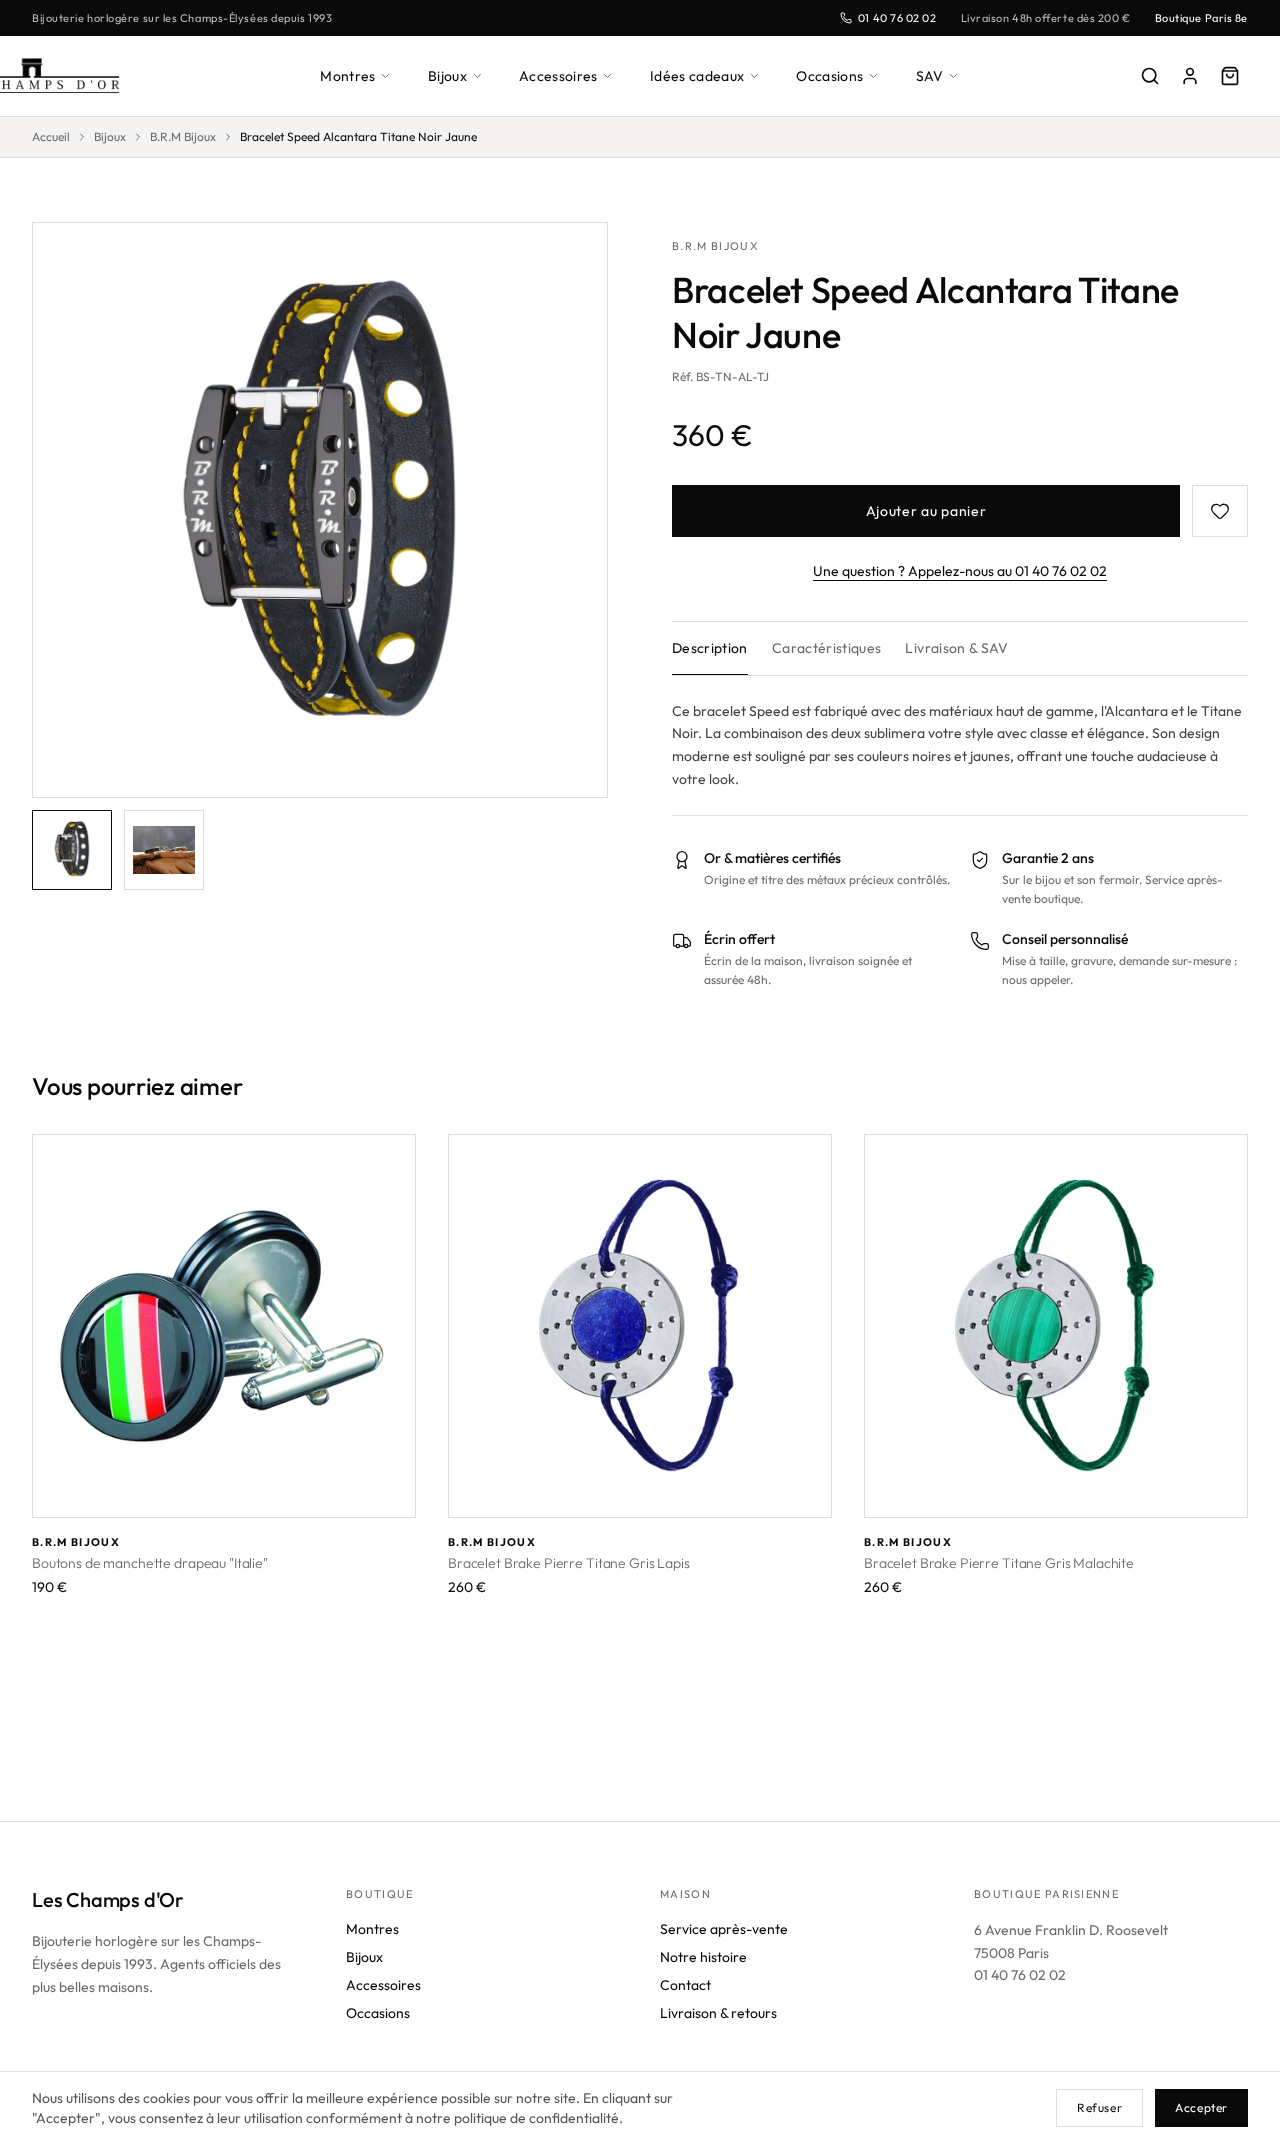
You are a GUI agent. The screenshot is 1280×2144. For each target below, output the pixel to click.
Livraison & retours (718, 2013)
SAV (930, 76)
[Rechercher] (1150, 76)
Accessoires (558, 76)
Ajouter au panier (926, 511)
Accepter (1201, 2107)
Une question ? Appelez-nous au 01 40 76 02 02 (960, 571)
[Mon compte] (1190, 76)
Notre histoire (703, 1957)
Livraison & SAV (956, 648)
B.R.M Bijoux (183, 136)
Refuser (1099, 2107)
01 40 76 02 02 (897, 18)
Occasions (829, 76)
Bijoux (447, 76)
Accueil (51, 136)
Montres (347, 76)
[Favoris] (1220, 511)
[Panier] (1230, 76)
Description (710, 648)
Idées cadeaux (697, 76)
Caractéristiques (827, 648)
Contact (685, 1985)
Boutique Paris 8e (1201, 18)
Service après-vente (724, 1929)
